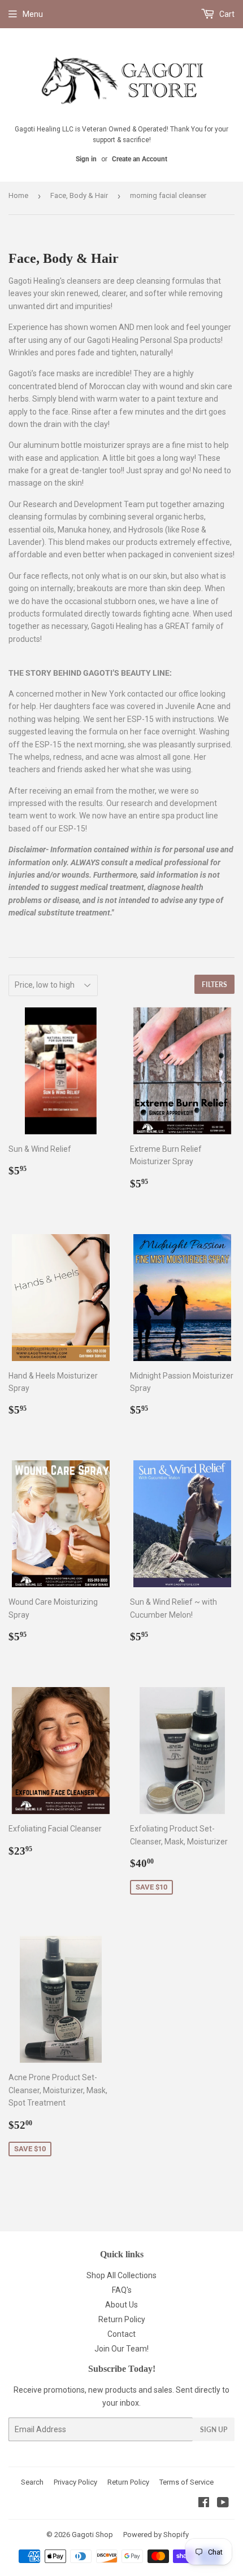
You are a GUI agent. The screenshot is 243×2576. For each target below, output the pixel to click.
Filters (214, 985)
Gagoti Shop (92, 2535)
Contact (121, 2334)
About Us (121, 2305)
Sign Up (214, 2430)
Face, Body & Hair (79, 195)
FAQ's (122, 2290)
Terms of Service (186, 2482)
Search (32, 2482)
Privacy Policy (75, 2482)
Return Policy (122, 2319)
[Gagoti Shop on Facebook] (204, 2504)
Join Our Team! (121, 2349)
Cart (226, 14)
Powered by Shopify (156, 2535)
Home (18, 195)
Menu (33, 14)
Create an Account (140, 159)
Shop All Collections (121, 2275)
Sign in (86, 159)
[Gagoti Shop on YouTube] (223, 2504)
